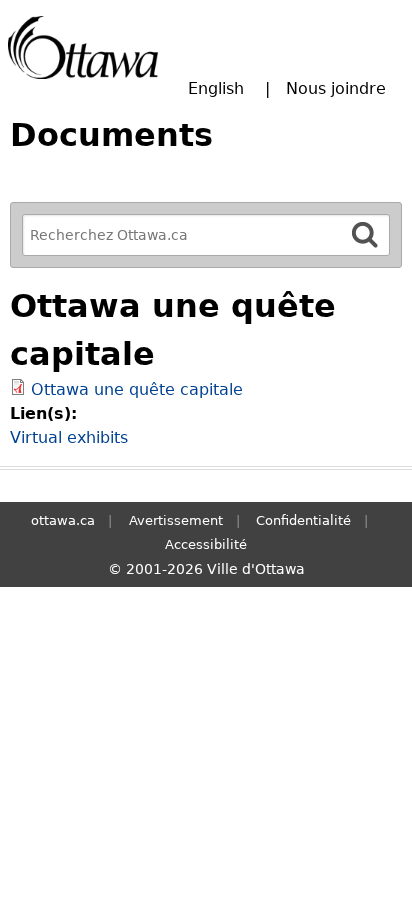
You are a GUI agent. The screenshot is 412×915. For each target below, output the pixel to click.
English (216, 88)
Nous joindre (336, 88)
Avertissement (176, 520)
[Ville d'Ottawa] (83, 47)
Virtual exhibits (69, 437)
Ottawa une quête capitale (137, 389)
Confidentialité (303, 520)
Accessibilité (206, 544)
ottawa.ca (63, 520)
